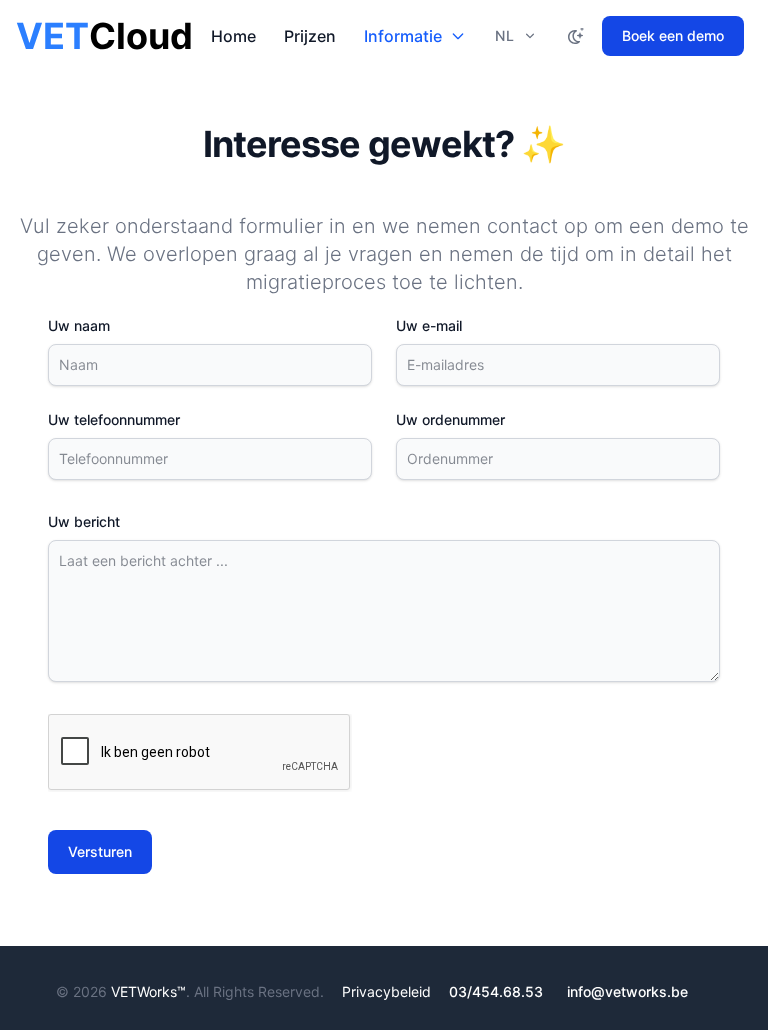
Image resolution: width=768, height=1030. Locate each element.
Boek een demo (673, 35)
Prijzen (310, 36)
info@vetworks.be (627, 991)
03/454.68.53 (496, 991)
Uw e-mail (429, 325)
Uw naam (79, 325)
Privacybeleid (386, 991)
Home (233, 36)
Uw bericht (84, 521)
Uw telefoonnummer (114, 419)
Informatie (403, 36)
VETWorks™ (148, 991)
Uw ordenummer (450, 419)
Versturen (100, 851)
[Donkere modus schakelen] (576, 36)
